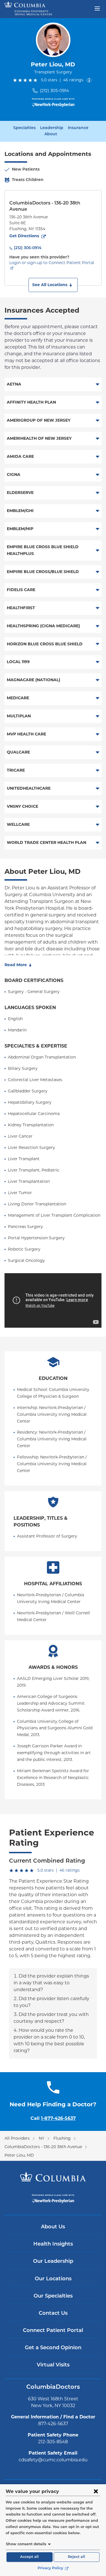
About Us (53, 2227)
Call (53, 2118)
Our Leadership (53, 2262)
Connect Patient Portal (53, 2331)
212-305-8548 (53, 2442)
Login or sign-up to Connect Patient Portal (52, 263)
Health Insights (53, 2244)
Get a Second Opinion (53, 2348)
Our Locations (53, 2279)
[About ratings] (90, 80)
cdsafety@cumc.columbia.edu (53, 2460)
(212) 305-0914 (54, 91)
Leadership (52, 128)
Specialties (24, 128)
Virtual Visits (53, 2365)
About (51, 134)
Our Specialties (53, 2296)
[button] (53, 285)
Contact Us (53, 2314)
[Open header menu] (97, 8)
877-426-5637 (53, 2424)
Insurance (78, 128)
